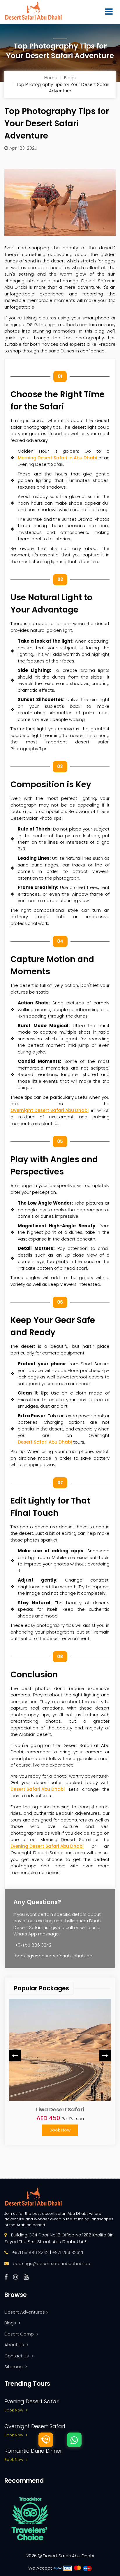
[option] (60, 2070)
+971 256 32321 (68, 2252)
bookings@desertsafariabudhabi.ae (54, 1956)
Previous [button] (15, 2056)
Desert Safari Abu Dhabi (45, 1442)
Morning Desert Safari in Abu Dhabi (57, 458)
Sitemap (14, 2367)
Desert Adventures (25, 2312)
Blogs (70, 78)
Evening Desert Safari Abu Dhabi (47, 1846)
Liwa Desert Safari (60, 2109)
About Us (15, 2345)
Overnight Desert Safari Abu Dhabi (50, 1110)
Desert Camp (20, 2334)
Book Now (60, 2130)
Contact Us (17, 2356)
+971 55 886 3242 (33, 1945)
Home (51, 78)
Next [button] (105, 2056)
